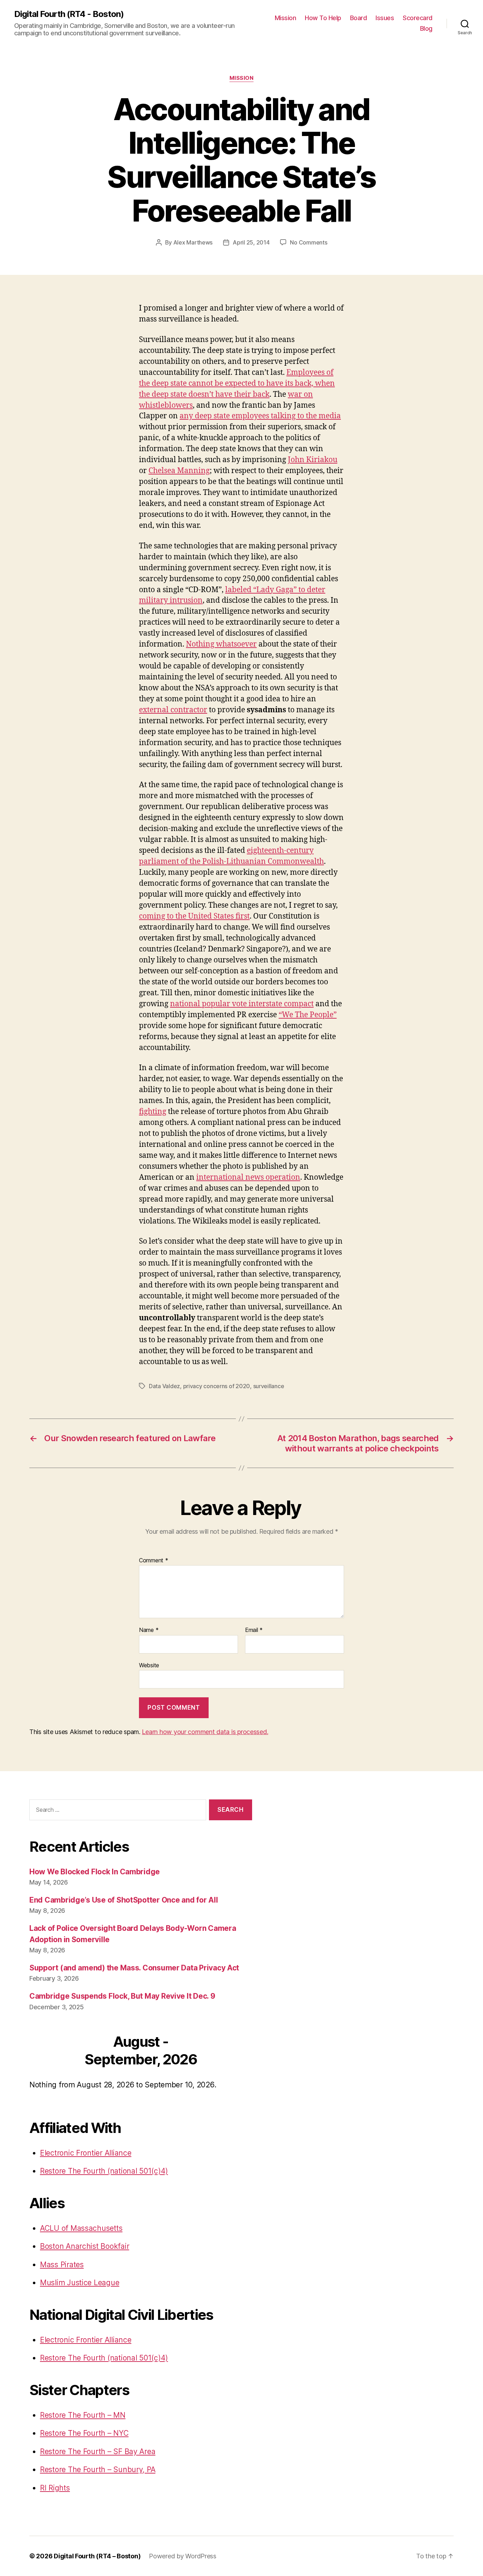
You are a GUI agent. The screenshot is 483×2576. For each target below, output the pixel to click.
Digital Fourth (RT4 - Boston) (69, 14)
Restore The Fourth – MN (83, 2415)
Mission (286, 18)
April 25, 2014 (251, 242)
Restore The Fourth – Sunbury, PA (98, 2469)
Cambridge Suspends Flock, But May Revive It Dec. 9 (122, 1996)
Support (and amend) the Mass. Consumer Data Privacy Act (134, 1968)
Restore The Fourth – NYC (84, 2433)
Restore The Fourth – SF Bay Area (98, 2451)
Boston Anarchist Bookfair (85, 2246)
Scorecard (418, 18)
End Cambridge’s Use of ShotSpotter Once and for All (124, 1900)
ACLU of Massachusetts (81, 2228)
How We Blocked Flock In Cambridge (95, 1872)
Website (149, 1665)
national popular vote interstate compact (242, 1004)
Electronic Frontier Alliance (86, 2153)
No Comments (309, 242)
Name (149, 1630)
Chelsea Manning (179, 471)
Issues (385, 18)
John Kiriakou (313, 460)
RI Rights (55, 2488)
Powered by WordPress (183, 2556)
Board (359, 18)
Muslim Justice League (80, 2283)
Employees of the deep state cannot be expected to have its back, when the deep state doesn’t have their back (237, 384)
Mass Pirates (62, 2265)
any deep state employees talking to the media (260, 416)
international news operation (248, 1177)
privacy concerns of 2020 (217, 1386)
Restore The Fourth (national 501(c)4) (104, 2171)
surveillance (269, 1386)
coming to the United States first (194, 916)
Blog (426, 28)
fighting (153, 1112)
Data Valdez (164, 1386)
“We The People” (308, 1015)
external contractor (173, 710)
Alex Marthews (193, 242)
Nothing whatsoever (221, 644)
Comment (154, 1561)
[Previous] (52, 2052)
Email (254, 1630)
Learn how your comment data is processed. (205, 1732)
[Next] (230, 2052)
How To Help (323, 18)
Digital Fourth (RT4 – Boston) (97, 2556)
